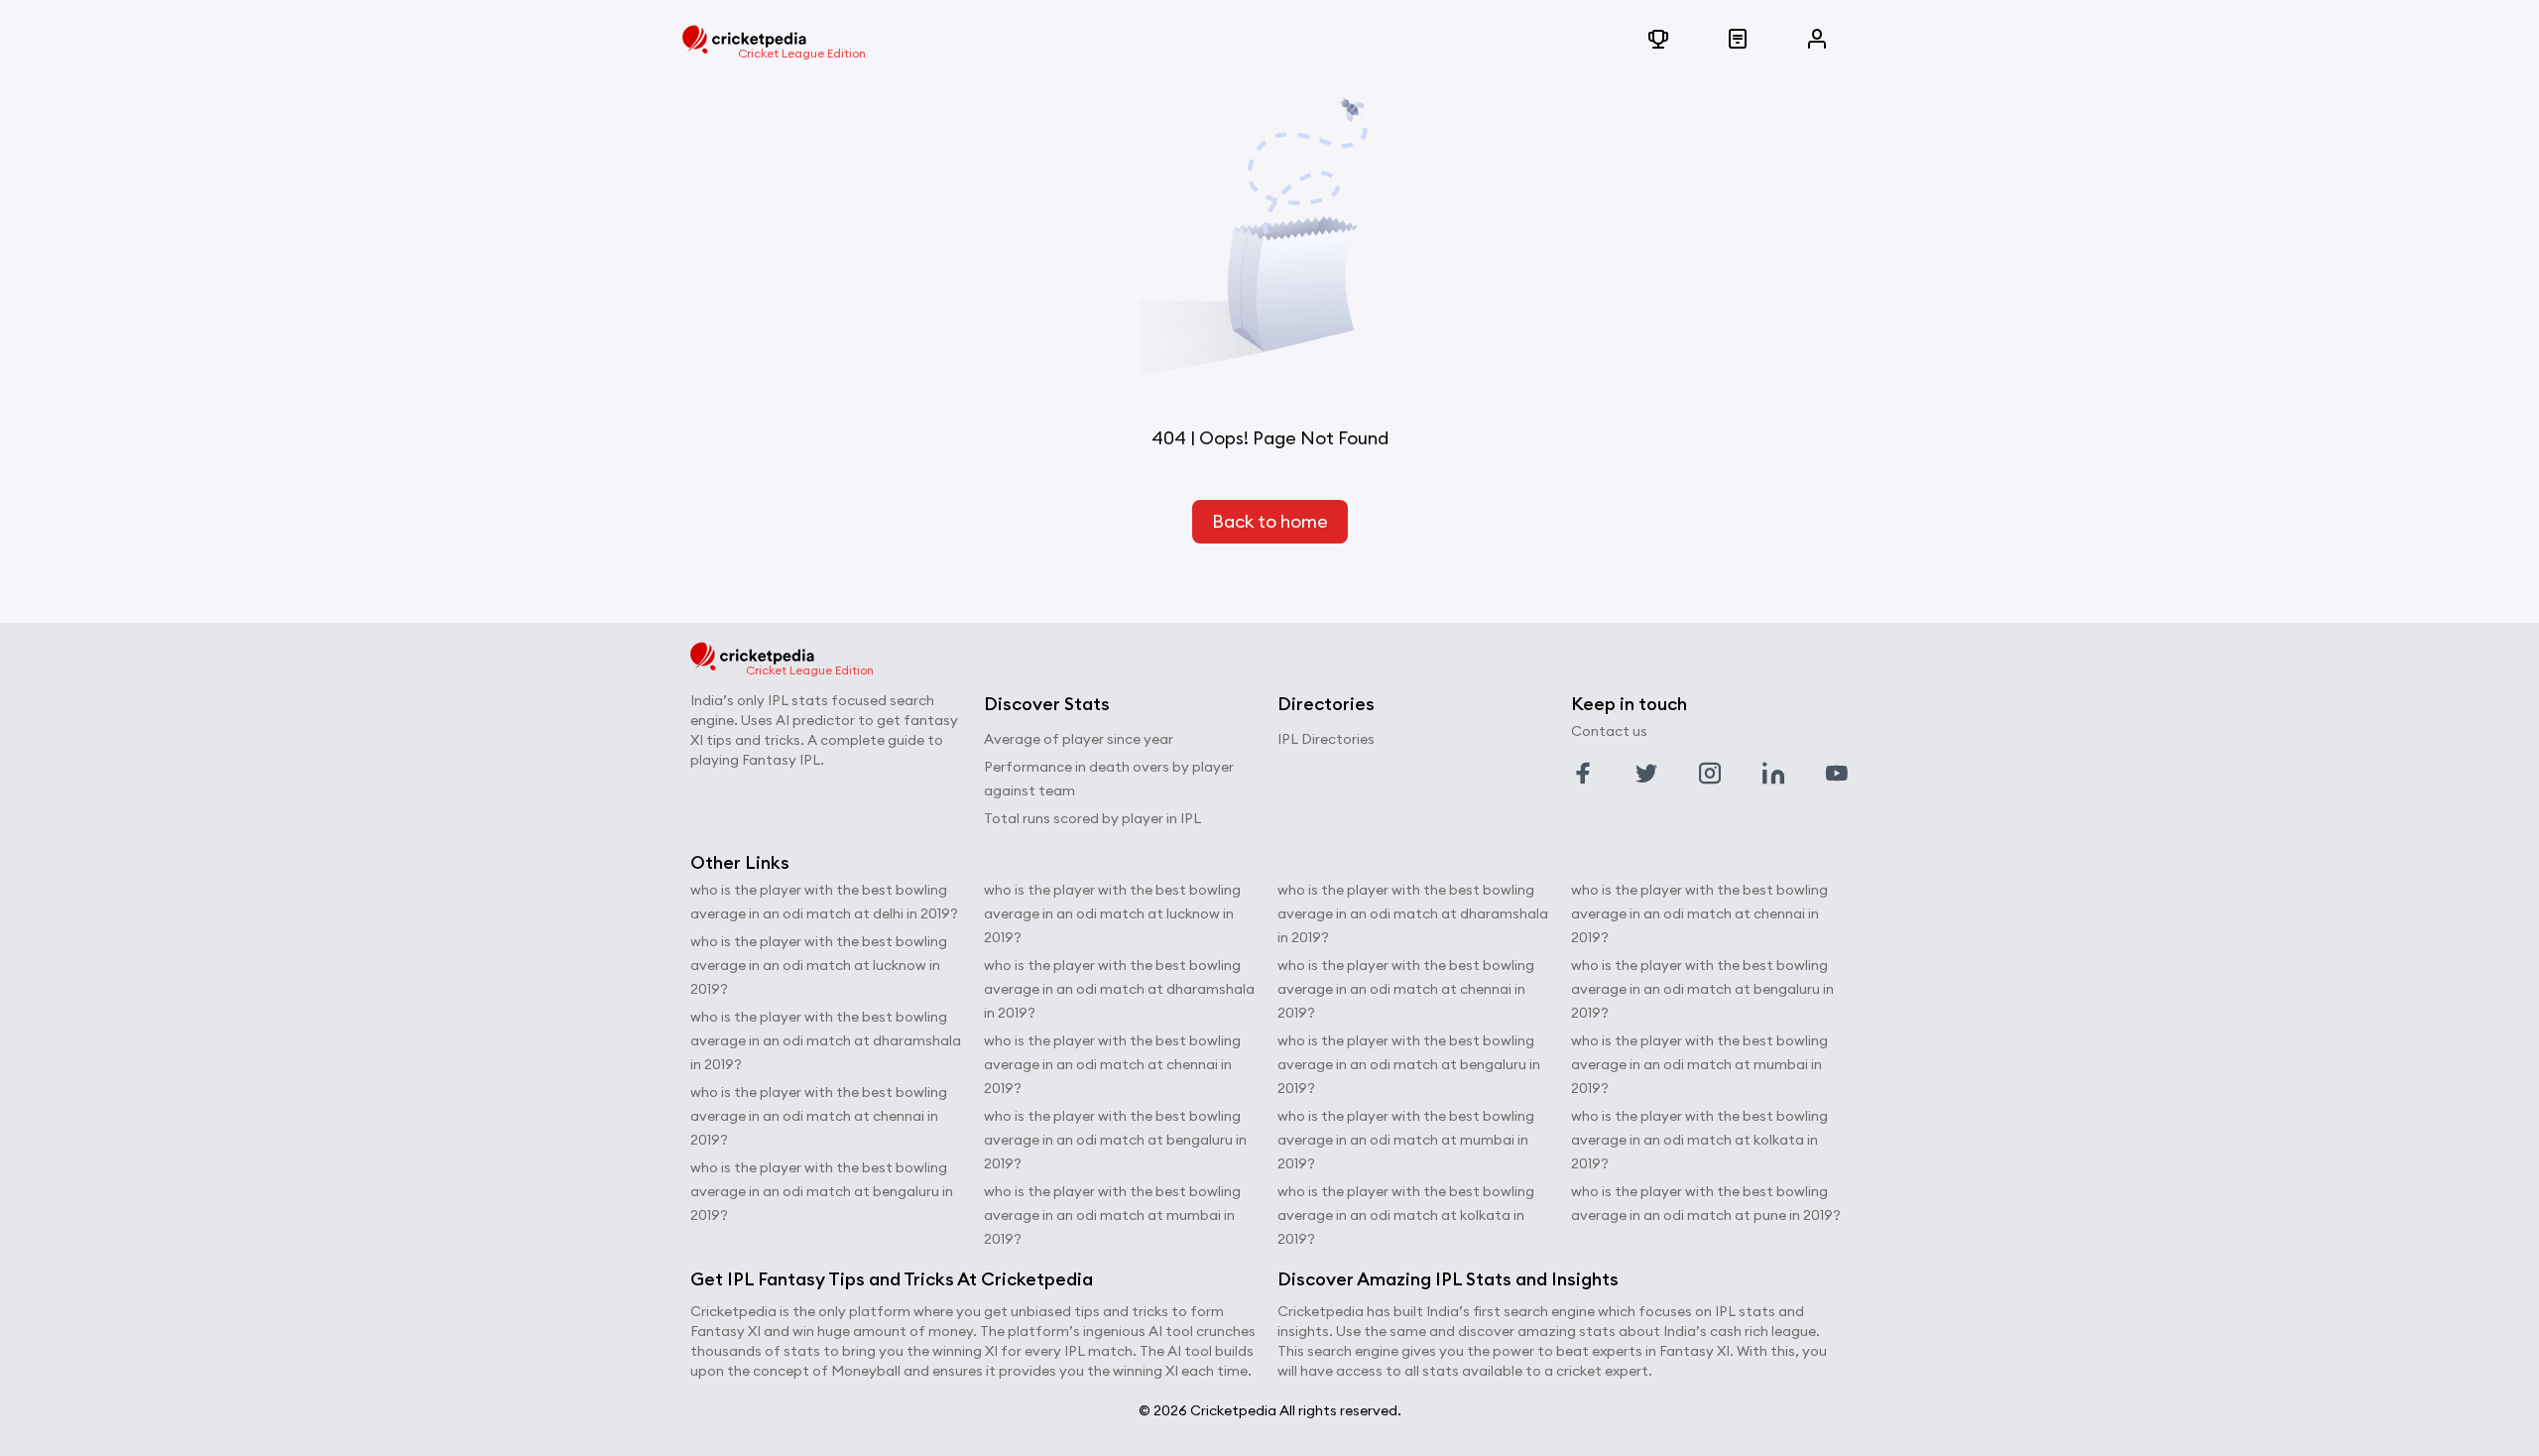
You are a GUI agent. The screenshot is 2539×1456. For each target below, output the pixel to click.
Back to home (1270, 521)
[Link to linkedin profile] (1773, 774)
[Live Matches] (1738, 40)
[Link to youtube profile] (1837, 774)
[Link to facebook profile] (1583, 774)
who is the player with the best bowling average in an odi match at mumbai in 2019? (1112, 1215)
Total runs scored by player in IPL (1092, 818)
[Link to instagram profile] (1710, 774)
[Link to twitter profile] (1646, 774)
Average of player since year (1079, 739)
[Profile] (1817, 40)
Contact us (1609, 731)
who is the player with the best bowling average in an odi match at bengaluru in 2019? (822, 1191)
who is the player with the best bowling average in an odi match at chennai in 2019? (819, 1116)
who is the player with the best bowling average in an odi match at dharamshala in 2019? (826, 1040)
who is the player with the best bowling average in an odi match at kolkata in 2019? (1406, 1215)
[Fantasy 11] (1658, 40)
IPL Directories (1326, 739)
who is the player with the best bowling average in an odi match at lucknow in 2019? (819, 965)
